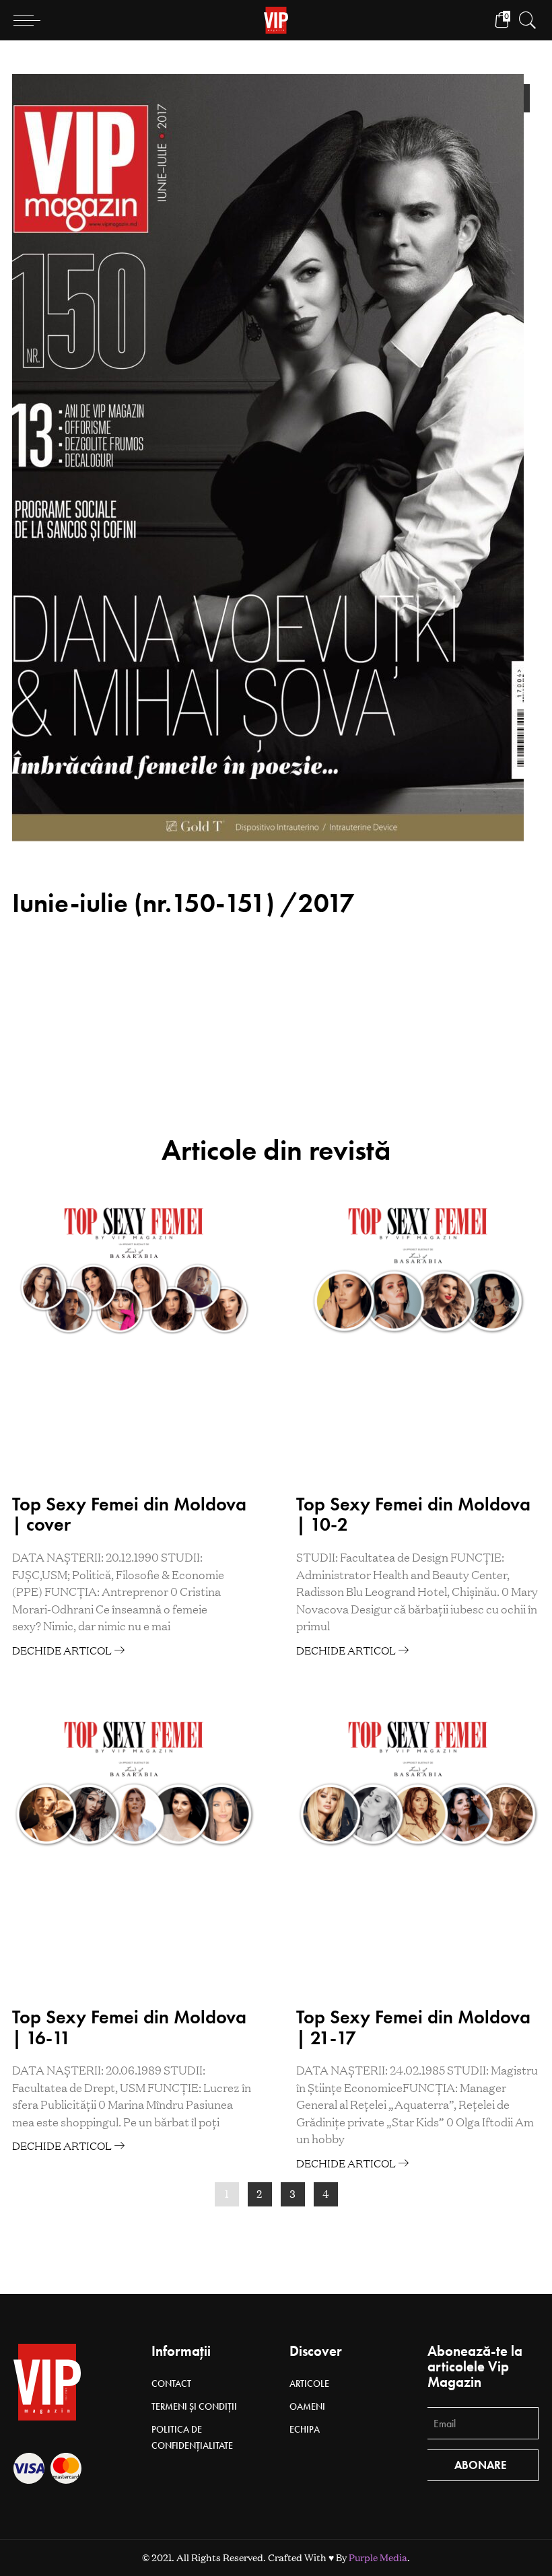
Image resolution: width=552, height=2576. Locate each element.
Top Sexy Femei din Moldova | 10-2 (413, 1515)
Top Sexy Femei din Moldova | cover (129, 1515)
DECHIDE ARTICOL (63, 1650)
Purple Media (378, 2558)
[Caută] (524, 20)
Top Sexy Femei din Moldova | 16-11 (129, 2027)
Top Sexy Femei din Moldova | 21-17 (413, 2027)
